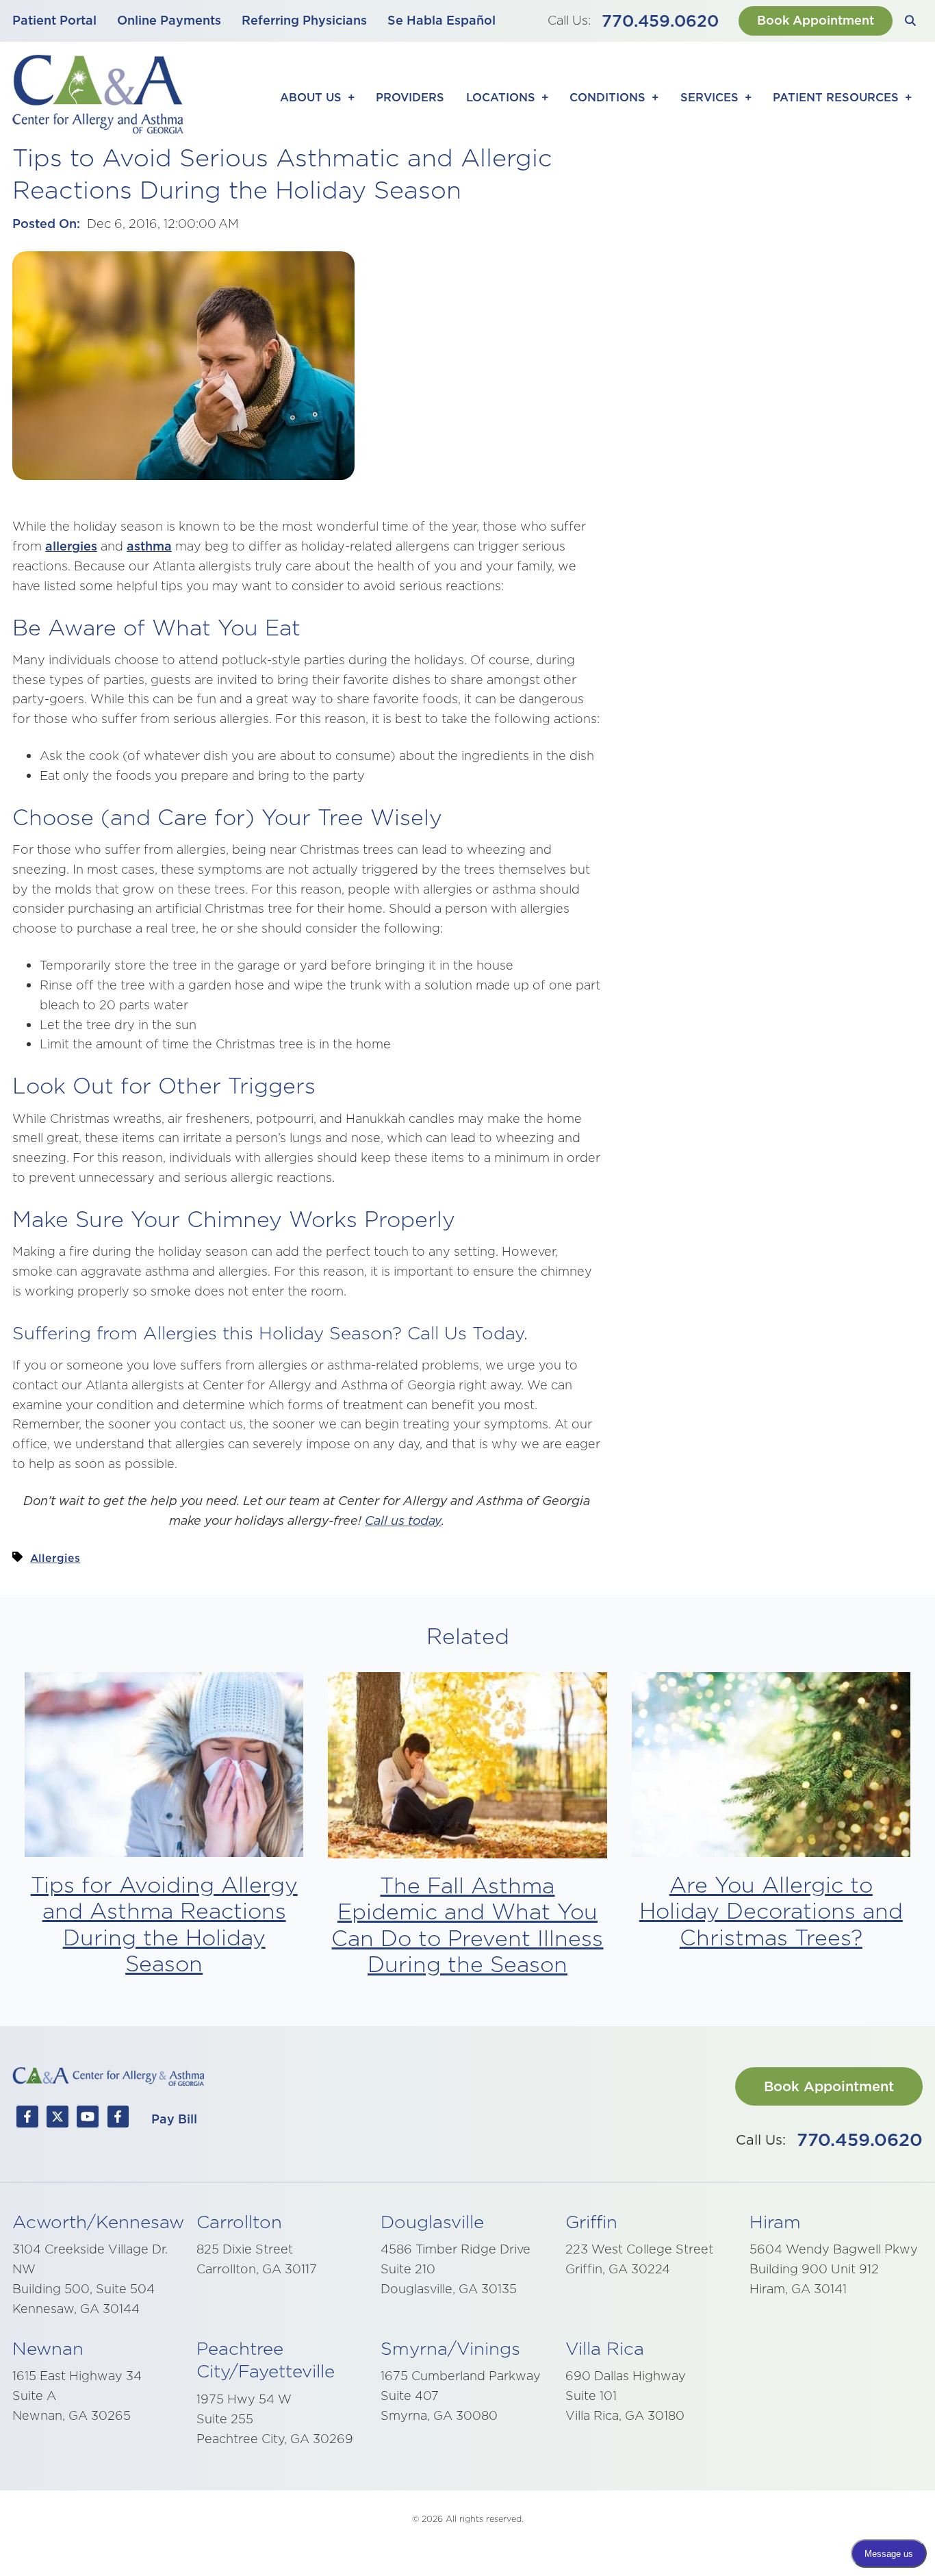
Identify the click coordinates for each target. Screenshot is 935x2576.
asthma (149, 546)
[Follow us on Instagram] (118, 2119)
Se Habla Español (441, 20)
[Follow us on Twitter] (57, 2119)
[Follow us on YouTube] (88, 2119)
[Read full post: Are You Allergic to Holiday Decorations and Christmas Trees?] (771, 1768)
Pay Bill (174, 2119)
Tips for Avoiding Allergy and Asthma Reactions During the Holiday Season (164, 1924)
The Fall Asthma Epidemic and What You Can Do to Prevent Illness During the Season (467, 1925)
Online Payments (169, 20)
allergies (71, 546)
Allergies (55, 1558)
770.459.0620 (660, 21)
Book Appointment (816, 20)
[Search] (911, 21)
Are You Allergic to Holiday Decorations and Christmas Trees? (771, 1911)
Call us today (403, 1520)
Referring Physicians (304, 20)
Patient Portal (54, 20)
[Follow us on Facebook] (27, 2119)
